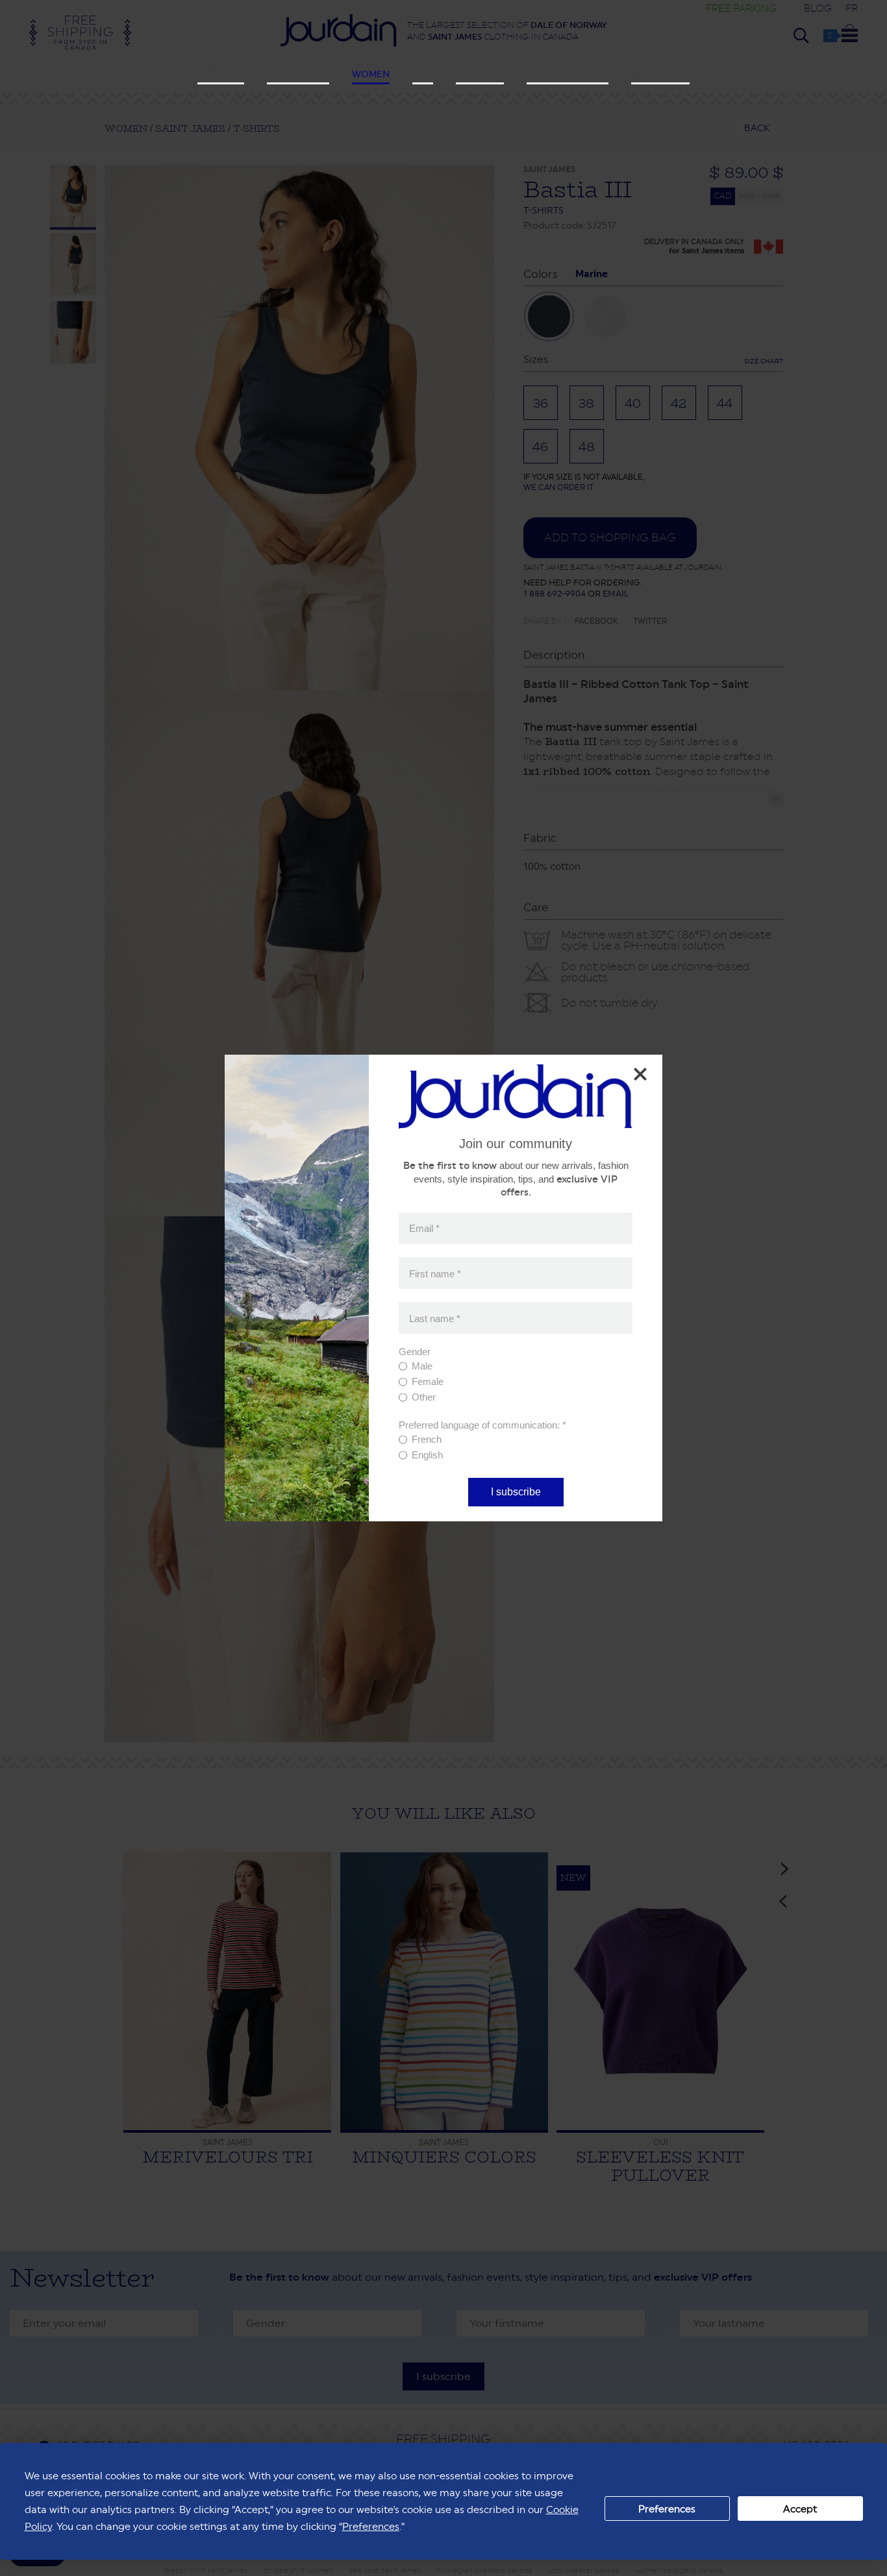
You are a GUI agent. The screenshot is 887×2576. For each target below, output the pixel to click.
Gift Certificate (568, 74)
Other (424, 1397)
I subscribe (516, 1492)
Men (423, 74)
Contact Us (660, 74)
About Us (221, 74)
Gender (415, 1352)
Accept (800, 2509)
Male (422, 1366)
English (427, 1455)
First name (435, 1273)
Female (428, 1381)
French (427, 1439)
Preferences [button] (371, 2526)
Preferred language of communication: (482, 1425)
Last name (435, 1318)
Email (424, 1228)
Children (480, 74)
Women (371, 74)
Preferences (667, 2509)
